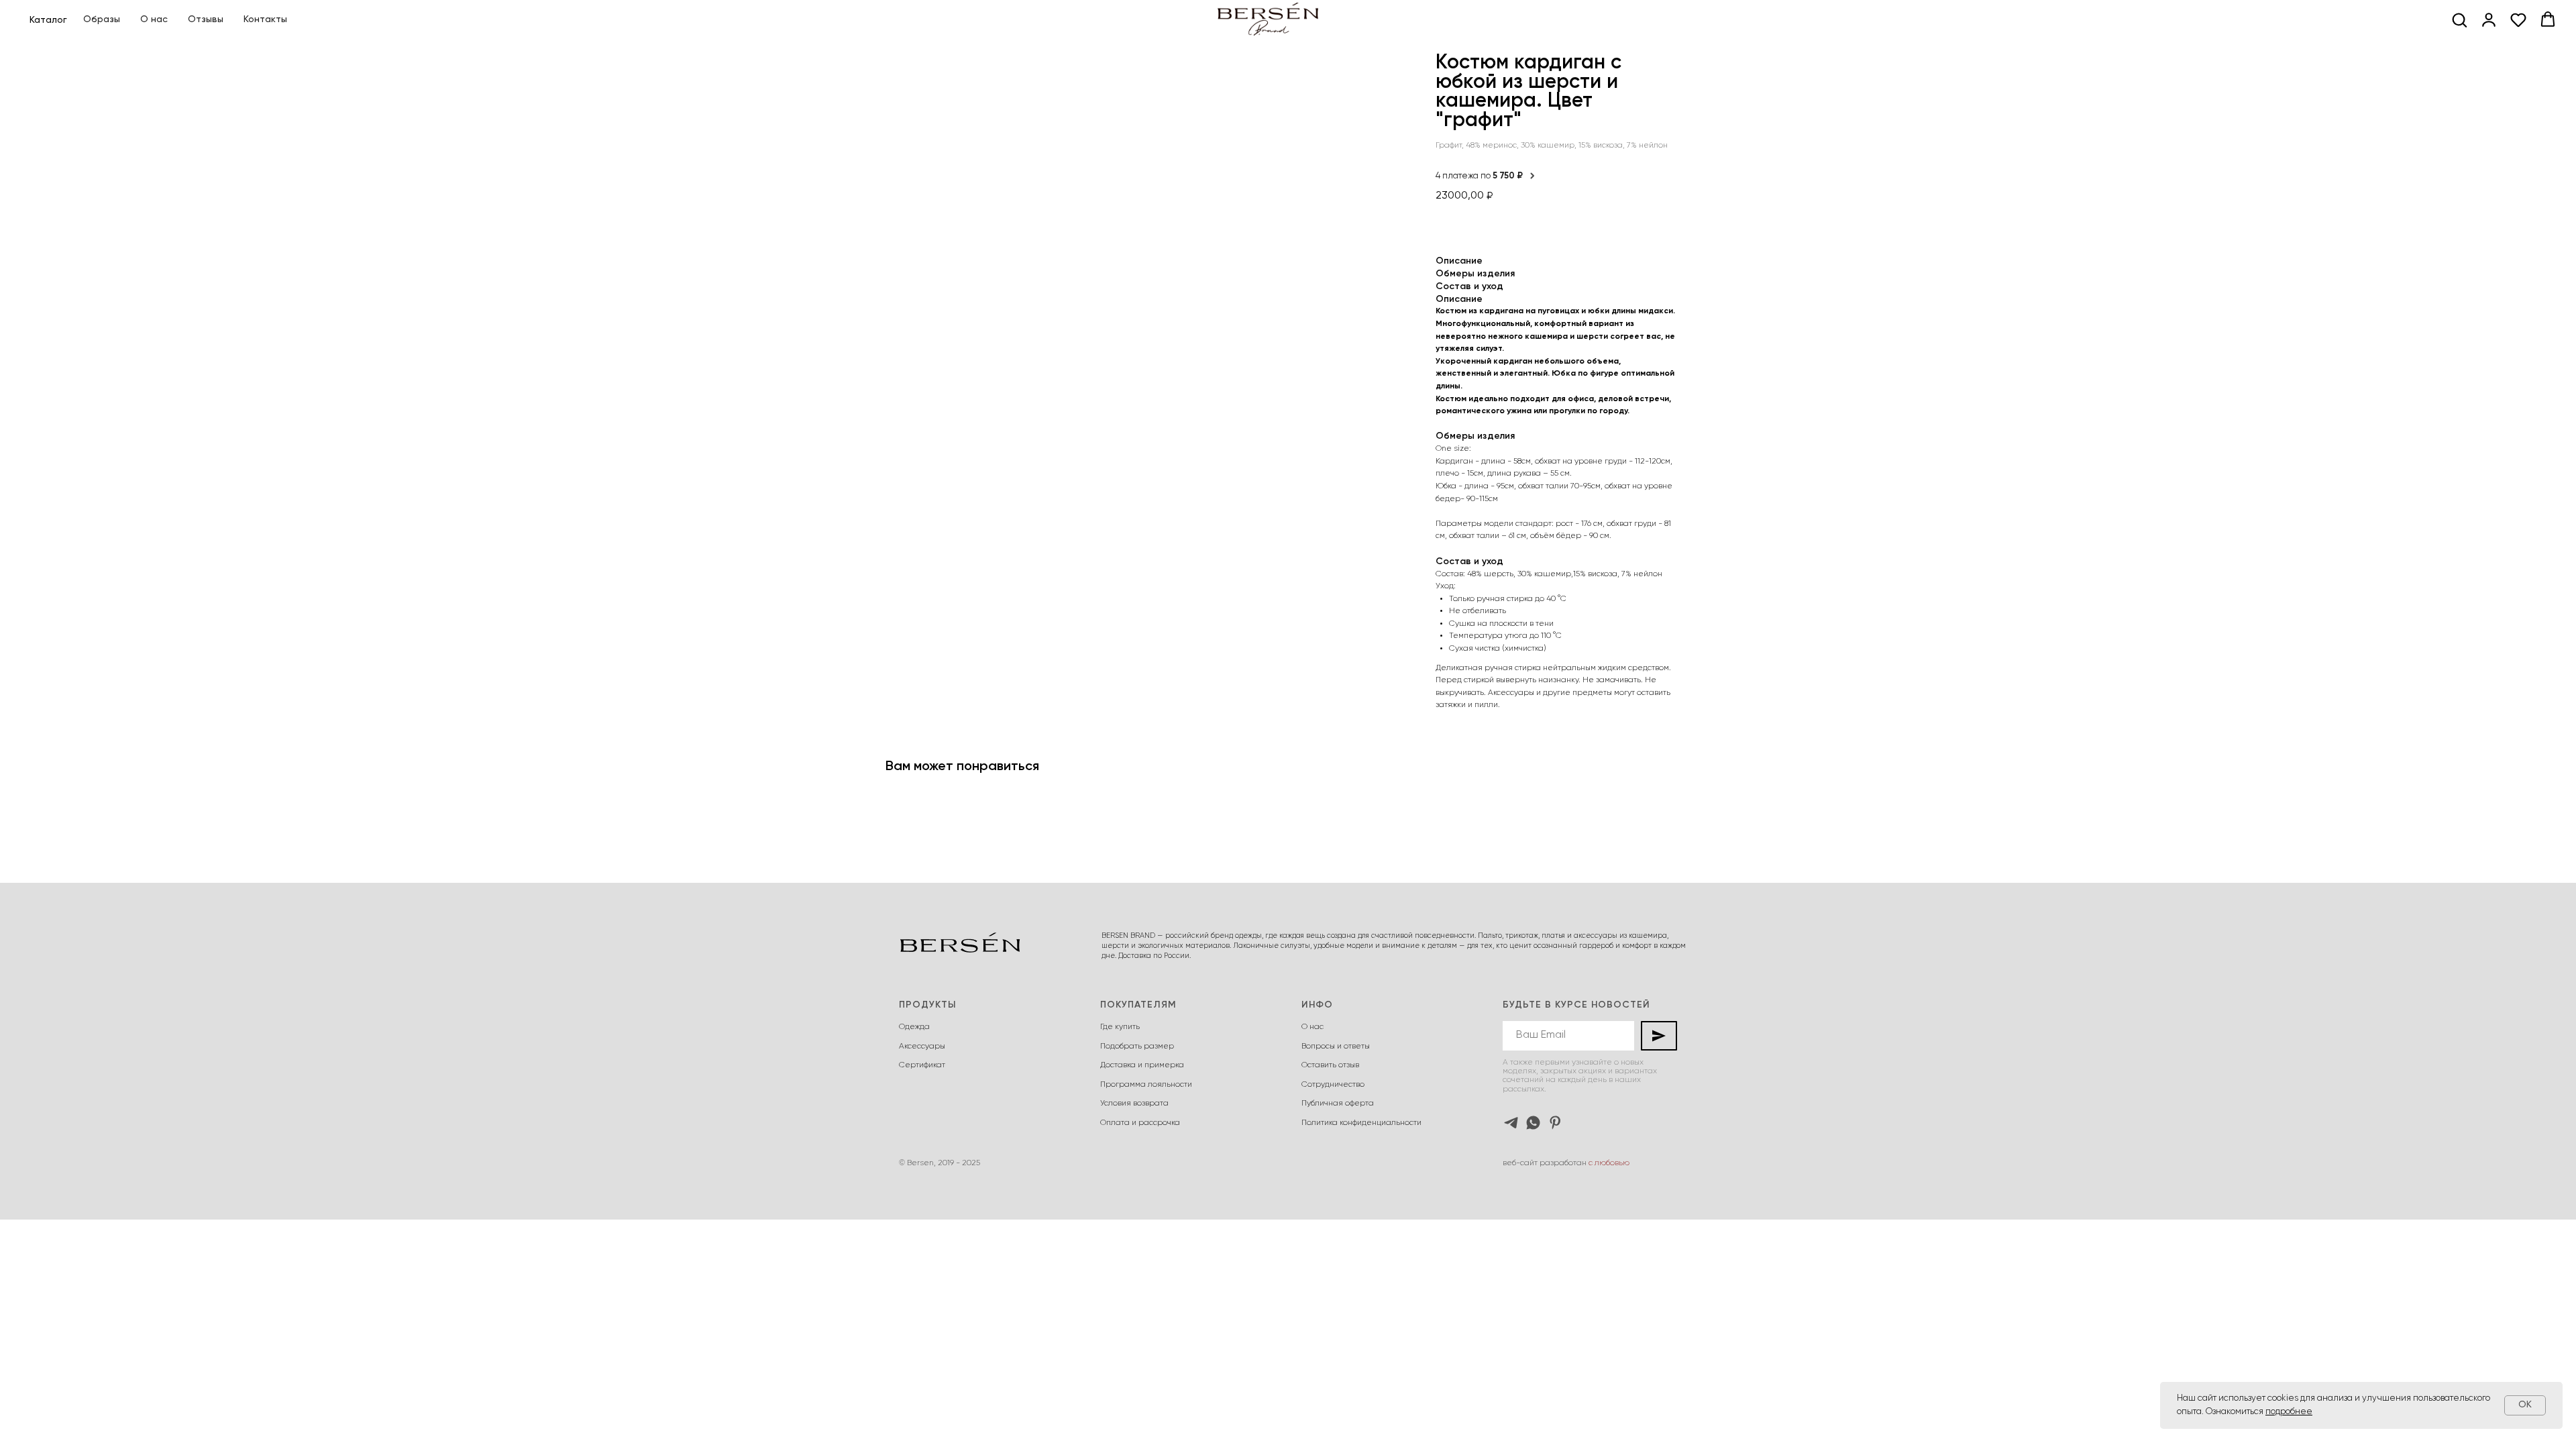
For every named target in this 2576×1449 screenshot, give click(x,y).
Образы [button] (102, 19)
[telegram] (1511, 1123)
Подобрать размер (1137, 1046)
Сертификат (922, 1065)
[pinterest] (1555, 1123)
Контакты (265, 19)
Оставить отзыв (1330, 1065)
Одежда (914, 1027)
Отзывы (206, 19)
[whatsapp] (1533, 1123)
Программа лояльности (1146, 1085)
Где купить (1120, 1027)
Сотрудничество (1333, 1085)
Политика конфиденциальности (1361, 1123)
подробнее (2289, 1412)
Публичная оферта (1338, 1104)
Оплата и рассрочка (1140, 1123)
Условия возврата (1134, 1104)
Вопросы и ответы (1336, 1046)
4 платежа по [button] (1479, 176)
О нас (154, 19)
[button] (2459, 19)
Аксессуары (922, 1046)
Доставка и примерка (1142, 1065)
